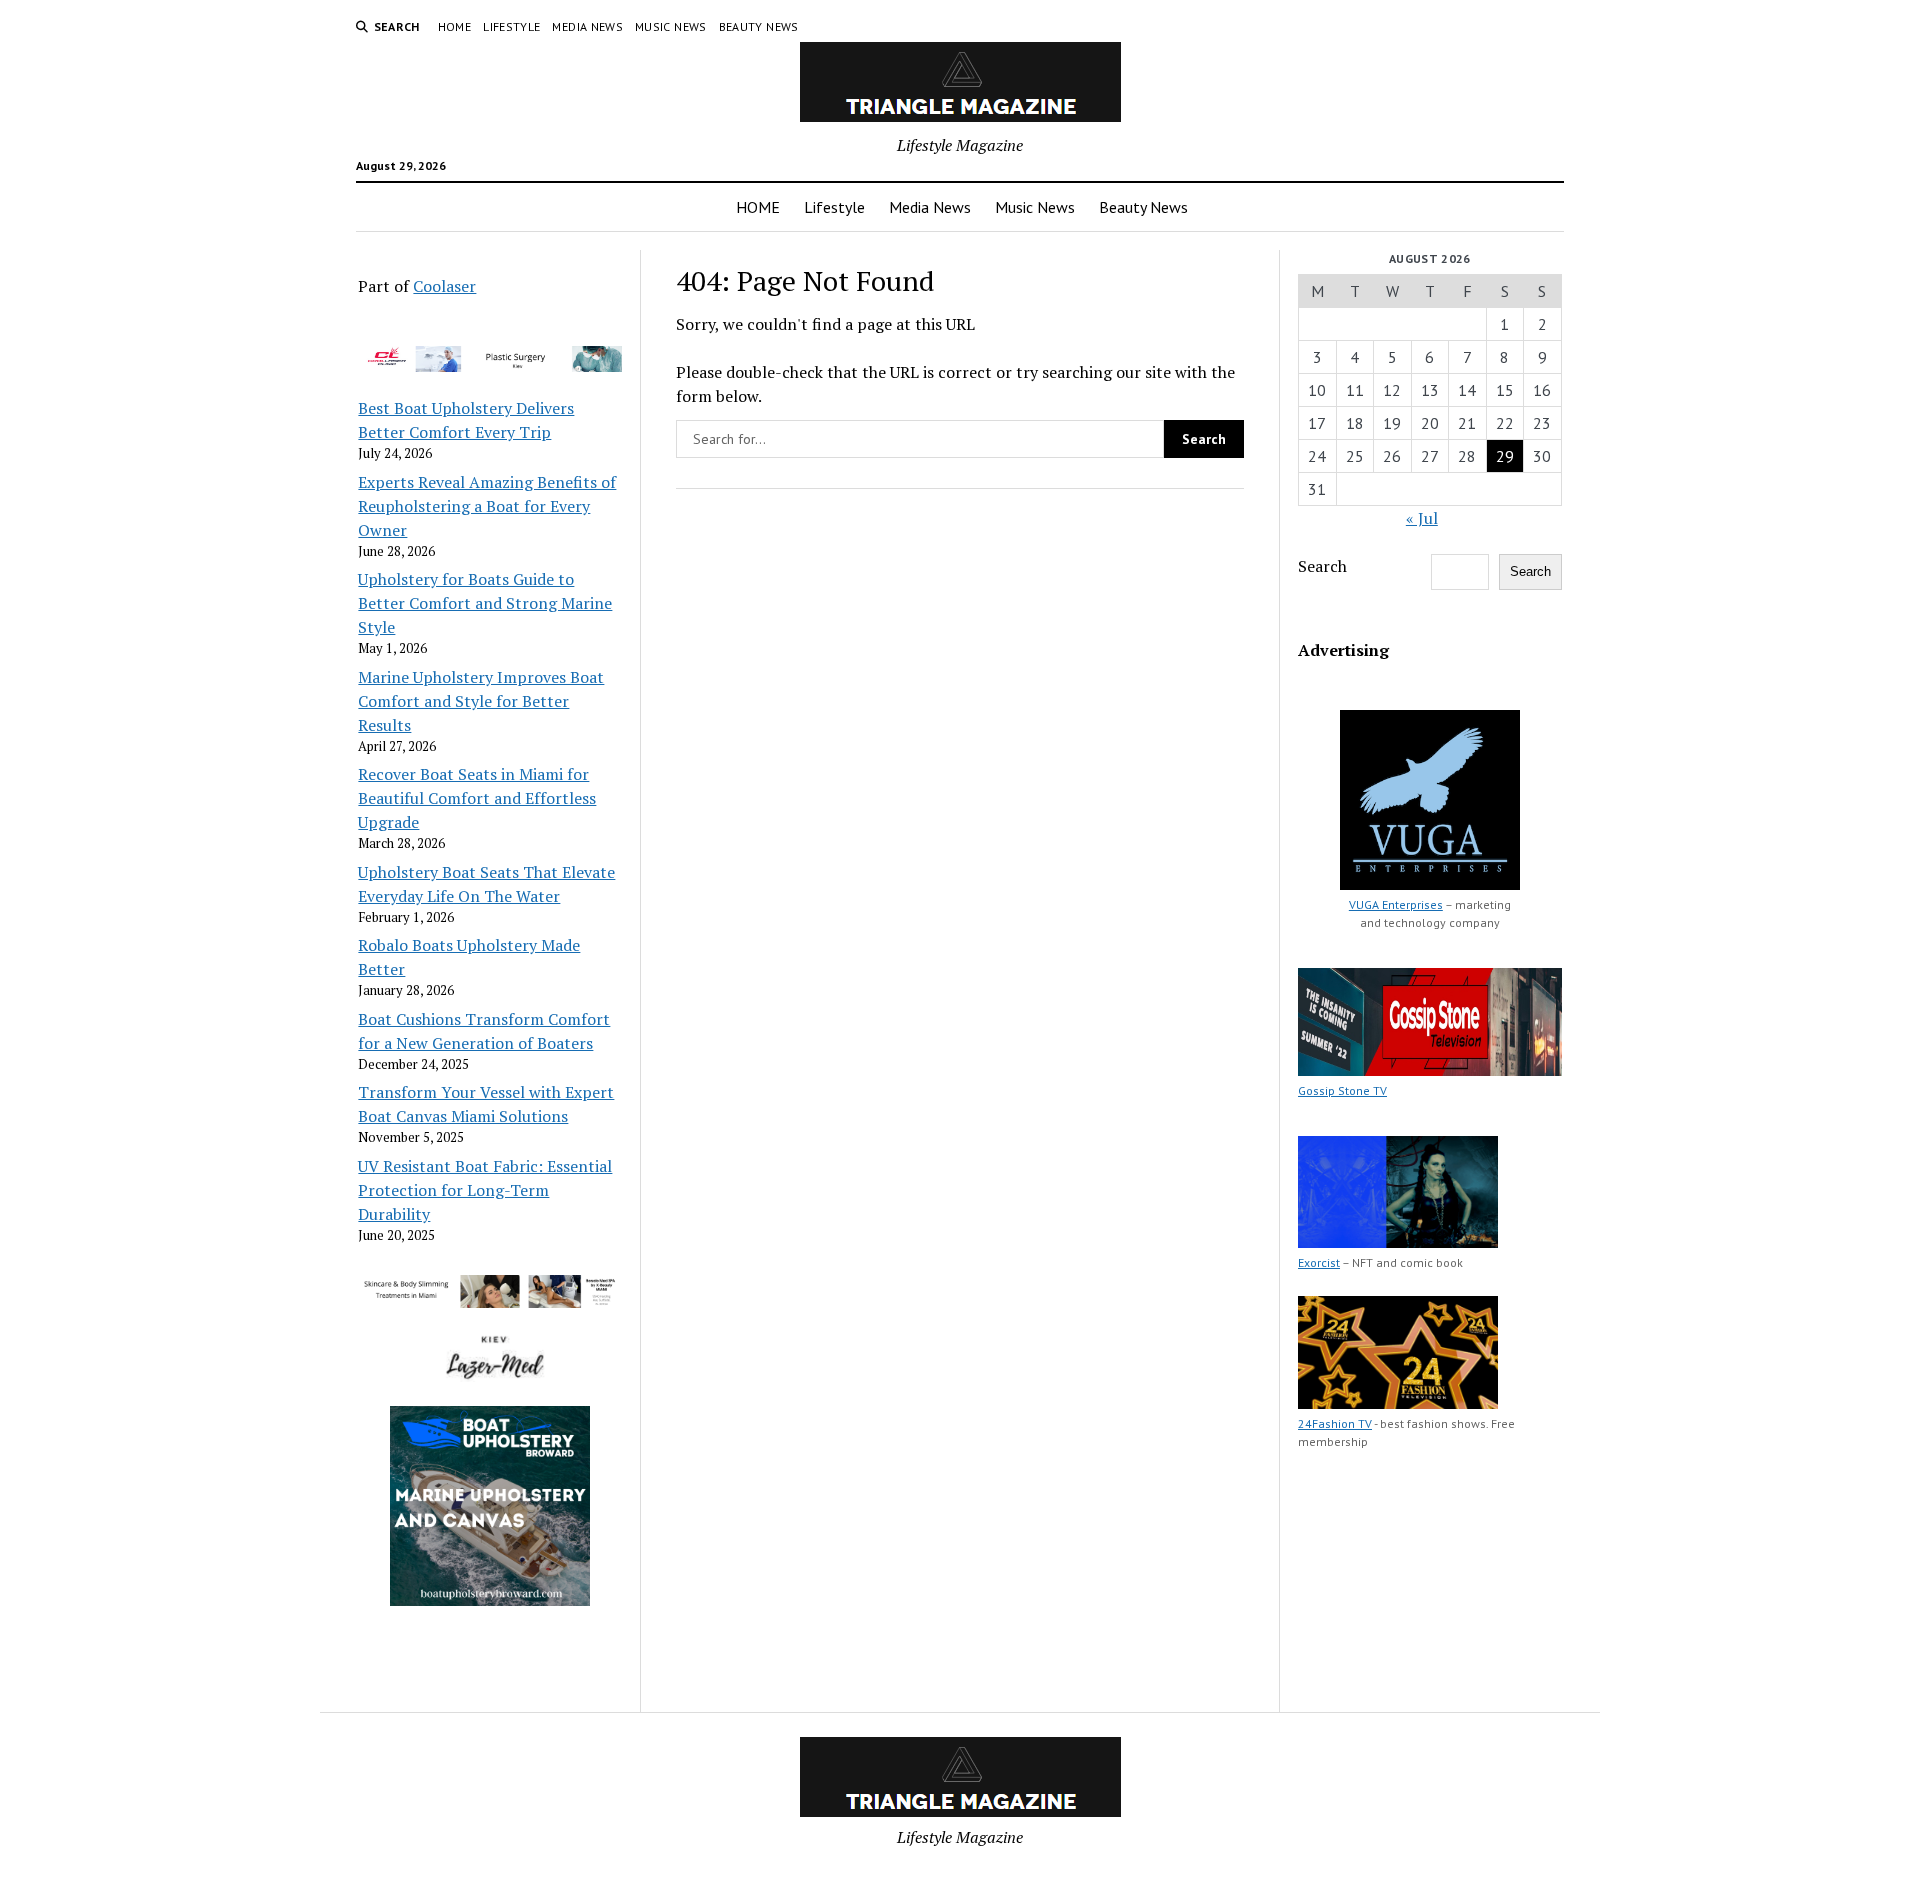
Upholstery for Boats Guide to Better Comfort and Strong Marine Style (485, 603)
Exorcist (1319, 1262)
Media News (587, 26)
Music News (671, 26)
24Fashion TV (1335, 1423)
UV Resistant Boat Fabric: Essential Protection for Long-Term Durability (485, 1190)
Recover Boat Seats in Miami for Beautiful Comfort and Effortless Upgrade (477, 798)
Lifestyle (511, 26)
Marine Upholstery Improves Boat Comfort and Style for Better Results (481, 701)
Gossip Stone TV (1342, 1090)
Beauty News (759, 26)
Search (1322, 566)
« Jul (1422, 518)
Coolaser (444, 286)
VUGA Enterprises (1396, 904)
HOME (454, 26)
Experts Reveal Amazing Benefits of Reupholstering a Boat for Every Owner (487, 506)
